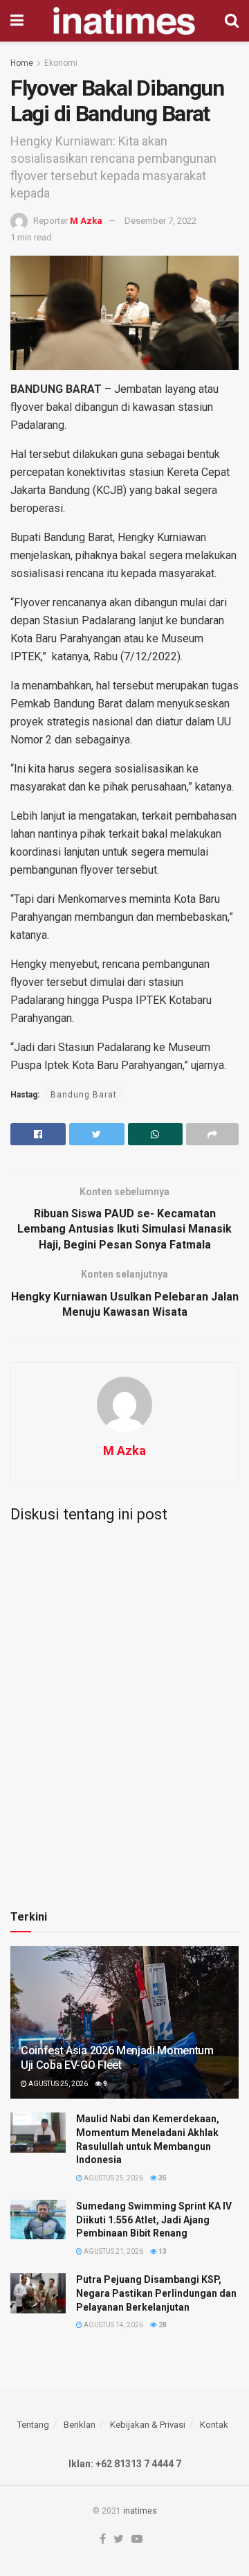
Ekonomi (61, 63)
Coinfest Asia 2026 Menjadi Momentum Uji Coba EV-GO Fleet (117, 2058)
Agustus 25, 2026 (57, 2084)
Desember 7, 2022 (160, 221)
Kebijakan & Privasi (148, 2425)
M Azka (86, 221)
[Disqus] (124, 1706)
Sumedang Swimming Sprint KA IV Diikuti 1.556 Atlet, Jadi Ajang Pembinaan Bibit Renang (154, 2220)
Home (22, 63)
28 (162, 2325)
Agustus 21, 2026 (113, 2251)
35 (162, 2178)
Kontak (214, 2425)
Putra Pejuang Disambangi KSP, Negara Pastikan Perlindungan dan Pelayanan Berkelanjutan (156, 2293)
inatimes (140, 2511)
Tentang (33, 2425)
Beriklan (80, 2425)
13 (162, 2251)
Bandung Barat (84, 1095)
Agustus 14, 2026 (113, 2325)
